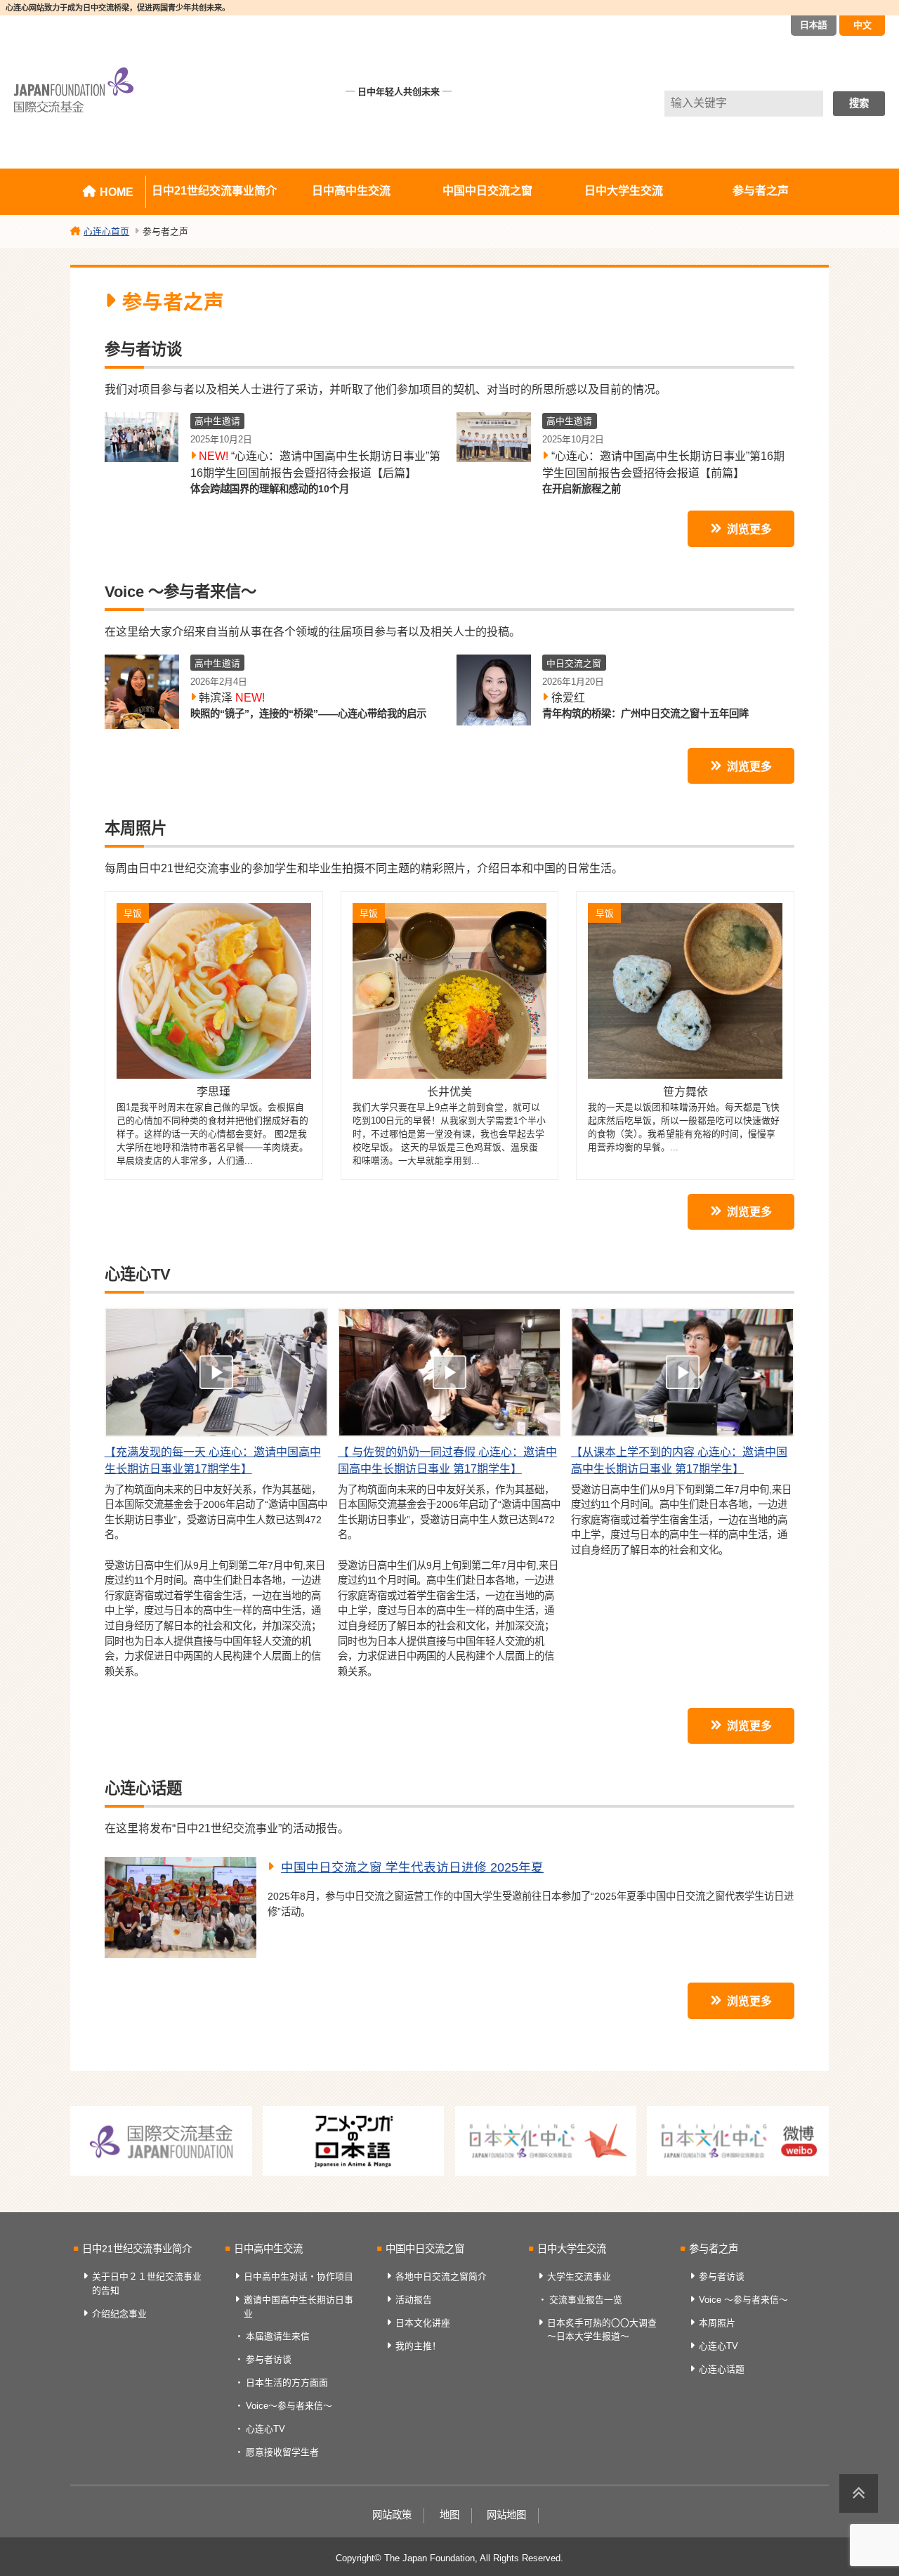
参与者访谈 (269, 2359)
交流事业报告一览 (586, 2300)
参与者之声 (761, 191)
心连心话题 (722, 2369)
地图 (449, 2515)
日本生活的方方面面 (287, 2383)
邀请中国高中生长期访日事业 (298, 2306)
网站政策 (392, 2515)
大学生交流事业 (579, 2276)
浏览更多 (749, 529)
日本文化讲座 (423, 2323)
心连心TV (265, 2429)
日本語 (814, 25)
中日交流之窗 (574, 663)
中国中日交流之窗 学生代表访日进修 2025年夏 (412, 1867)
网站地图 (506, 2515)
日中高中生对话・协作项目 (298, 2276)
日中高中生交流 (351, 191)
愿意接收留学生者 (282, 2452)
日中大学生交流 (624, 191)
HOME (117, 192)
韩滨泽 (232, 698)
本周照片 (717, 2323)
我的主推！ (418, 2346)
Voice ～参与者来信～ (743, 2300)
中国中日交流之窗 (487, 191)
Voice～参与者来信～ (289, 2406)
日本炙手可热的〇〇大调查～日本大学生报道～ (602, 2329)
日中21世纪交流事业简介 (214, 191)
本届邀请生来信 (278, 2336)
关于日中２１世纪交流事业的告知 (147, 2283)
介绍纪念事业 (119, 2314)
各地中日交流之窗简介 (441, 2276)
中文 (862, 25)
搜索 (859, 103)
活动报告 (414, 2300)
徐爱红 (568, 698)
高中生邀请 (217, 421)
